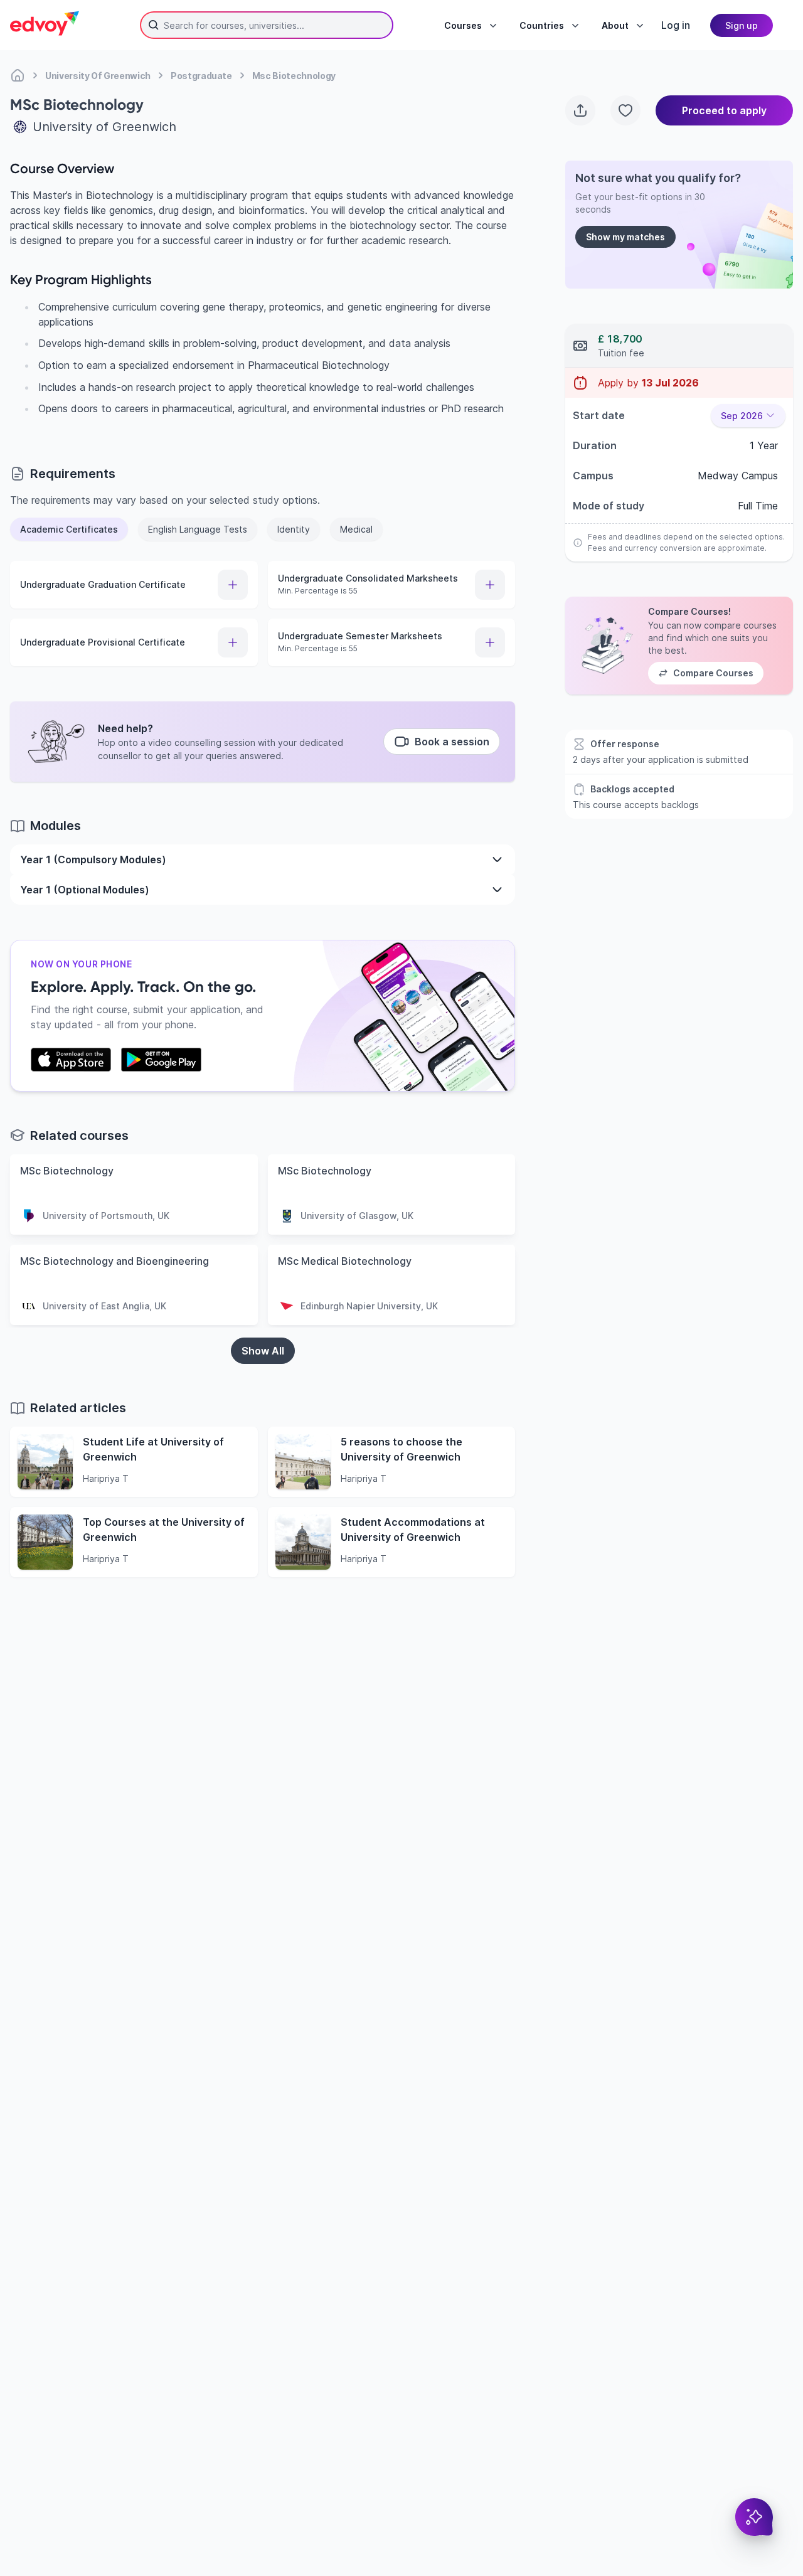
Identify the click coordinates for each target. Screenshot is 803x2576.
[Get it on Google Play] (161, 1060)
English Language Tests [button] (198, 529)
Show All (263, 1351)
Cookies (535, 2504)
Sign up (742, 25)
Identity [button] (294, 529)
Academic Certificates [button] (69, 529)
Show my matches (625, 237)
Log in (676, 25)
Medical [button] (356, 529)
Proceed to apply (724, 110)
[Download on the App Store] (71, 1060)
